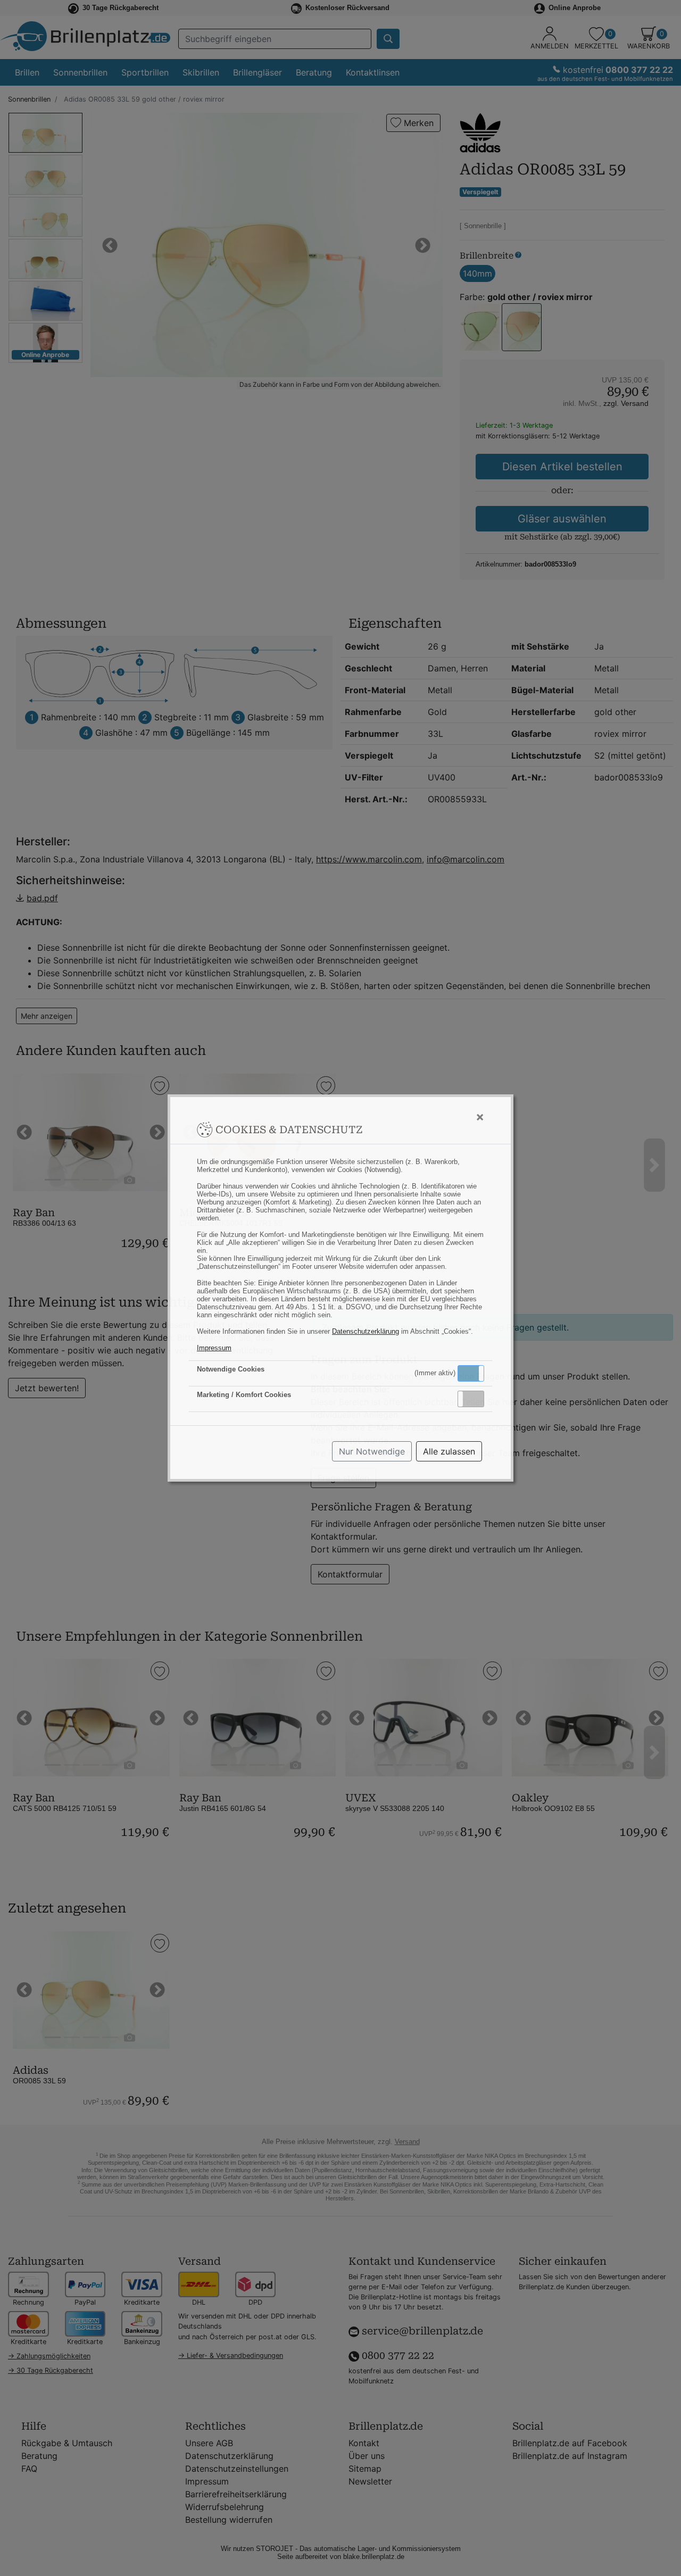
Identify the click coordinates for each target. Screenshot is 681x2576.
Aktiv (470, 1373)
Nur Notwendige (372, 1451)
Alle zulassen (449, 1451)
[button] (471, 1373)
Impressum (214, 1348)
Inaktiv (475, 1399)
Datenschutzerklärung (366, 1331)
